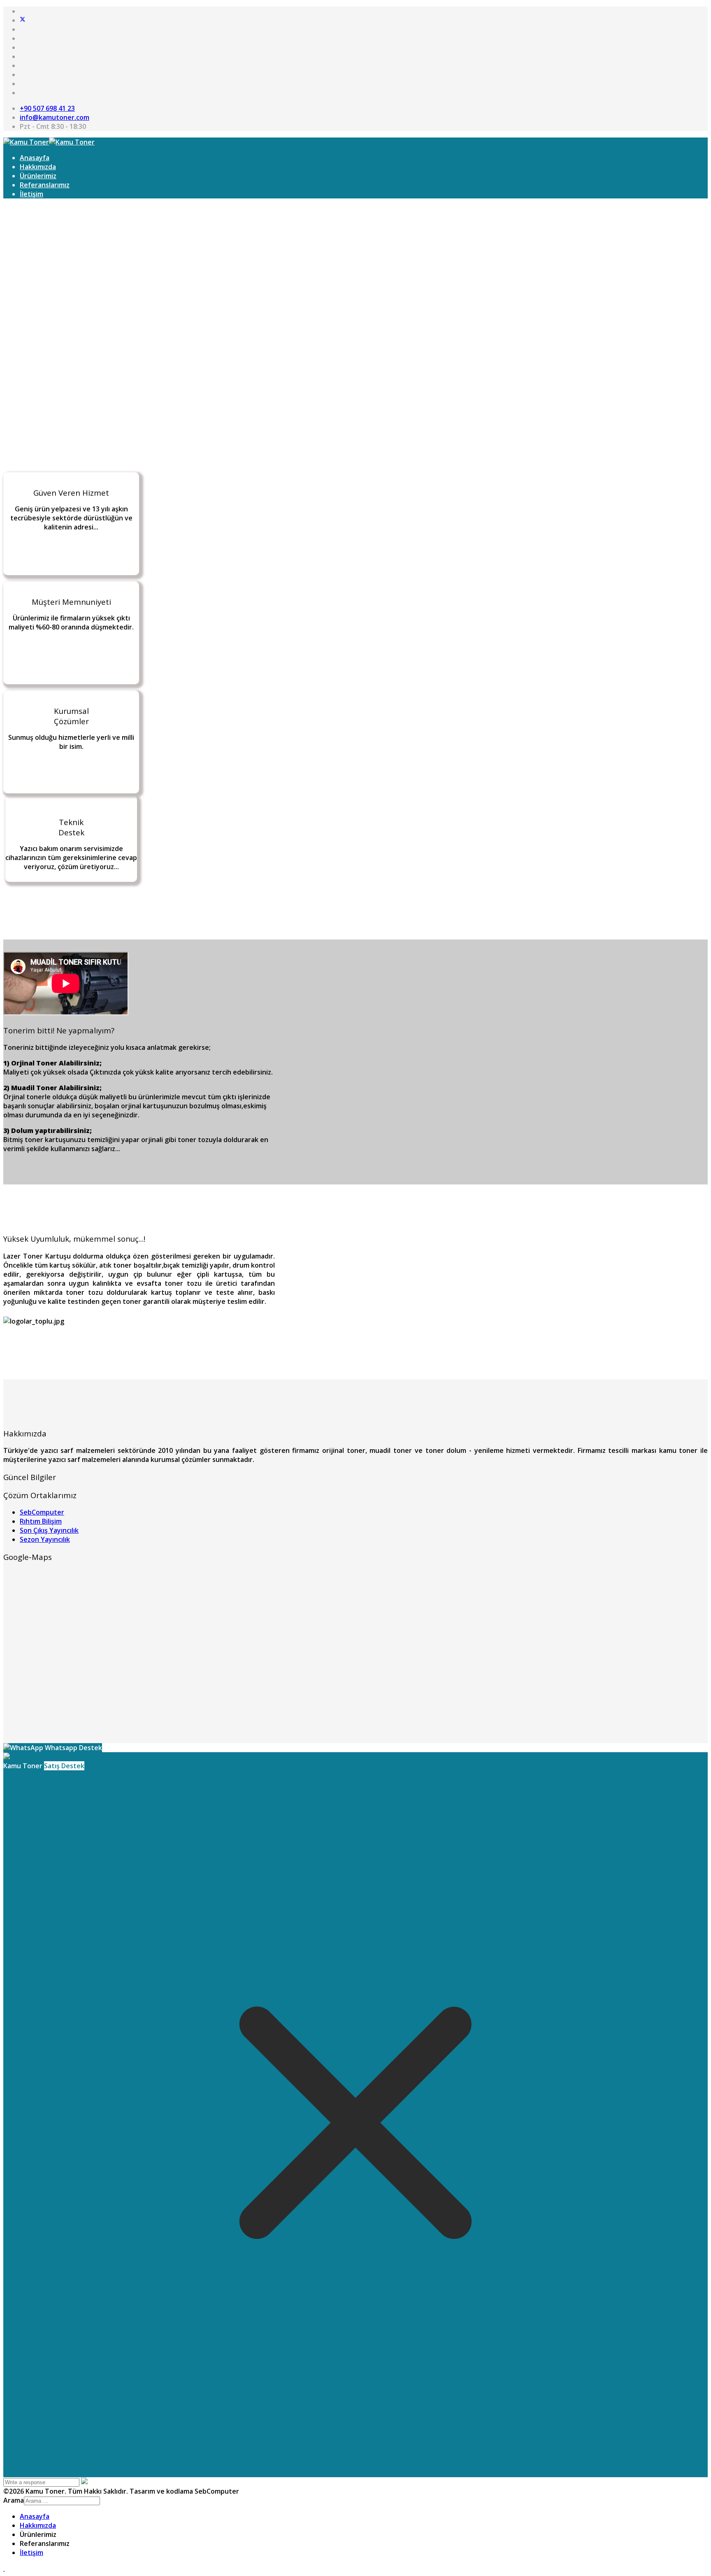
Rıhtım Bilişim (41, 1521)
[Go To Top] (4, 2568)
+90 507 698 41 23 (47, 108)
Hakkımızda (38, 167)
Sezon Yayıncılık (45, 1539)
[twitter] (23, 20)
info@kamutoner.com (55, 117)
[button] (355, 393)
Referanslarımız (45, 185)
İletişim (31, 194)
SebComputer (42, 1512)
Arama (14, 2500)
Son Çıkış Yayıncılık (49, 1530)
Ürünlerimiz (38, 176)
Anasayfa (35, 158)
